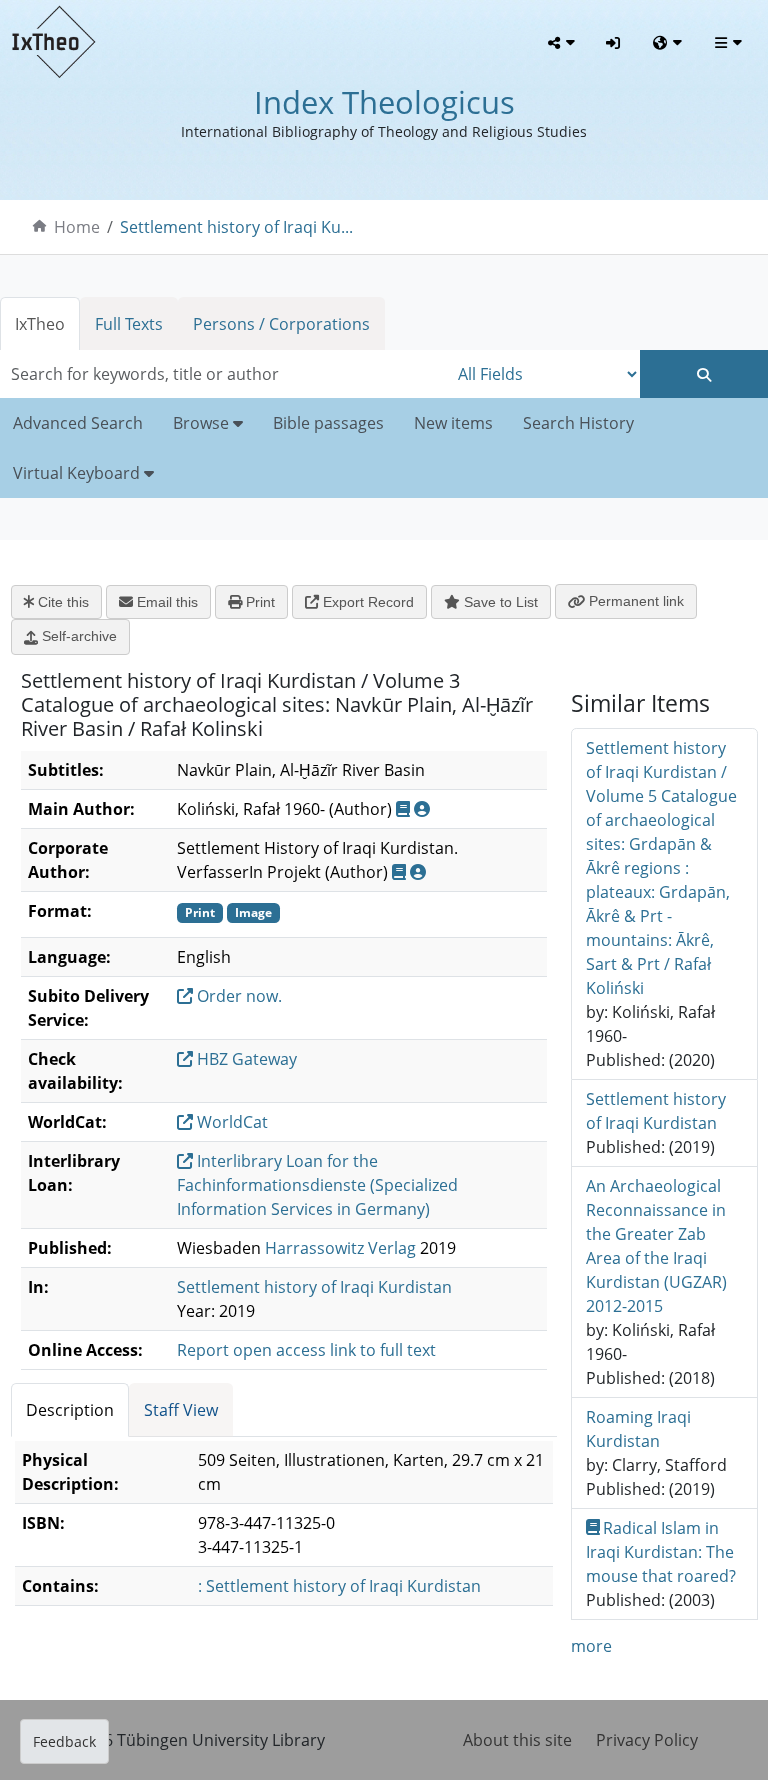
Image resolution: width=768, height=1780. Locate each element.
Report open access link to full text (306, 1350)
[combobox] (224, 374)
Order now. (237, 996)
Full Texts (129, 324)
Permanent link (634, 601)
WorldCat (230, 1122)
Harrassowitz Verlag (340, 1248)
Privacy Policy (647, 1740)
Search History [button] (578, 423)
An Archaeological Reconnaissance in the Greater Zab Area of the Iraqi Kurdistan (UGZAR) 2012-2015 (656, 1246)
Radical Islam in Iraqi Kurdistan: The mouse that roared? (661, 1552)
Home (77, 227)
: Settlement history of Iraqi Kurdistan (339, 1586)
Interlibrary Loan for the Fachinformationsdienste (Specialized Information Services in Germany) (317, 1185)
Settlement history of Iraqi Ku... (236, 227)
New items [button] (453, 423)
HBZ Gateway (245, 1059)
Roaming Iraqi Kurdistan (638, 1429)
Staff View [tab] (181, 1410)
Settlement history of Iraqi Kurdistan (314, 1287)
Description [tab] (70, 1410)
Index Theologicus (384, 102)
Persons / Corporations (281, 324)
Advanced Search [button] (78, 423)
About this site (517, 1740)
